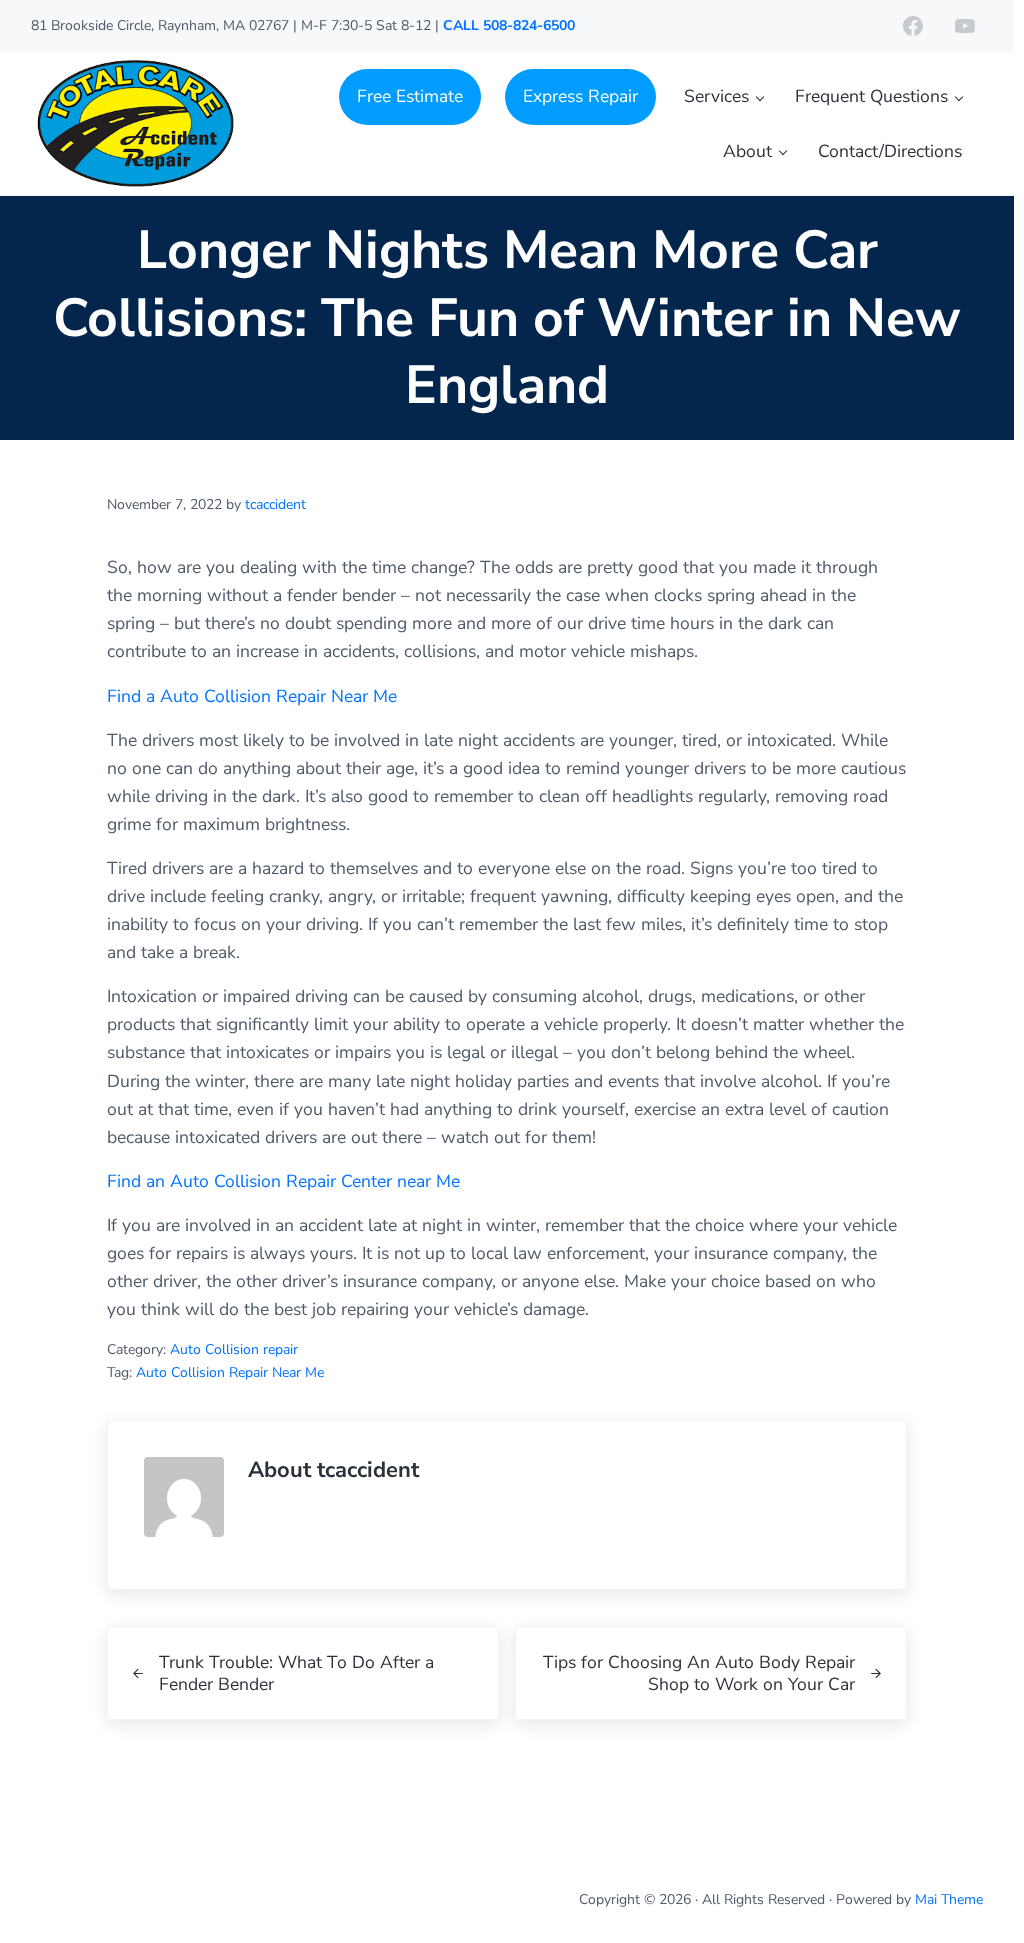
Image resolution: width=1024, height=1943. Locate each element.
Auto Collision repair (234, 1349)
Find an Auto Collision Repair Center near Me (283, 1181)
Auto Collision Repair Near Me (230, 1372)
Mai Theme (949, 1899)
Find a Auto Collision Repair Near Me (252, 696)
